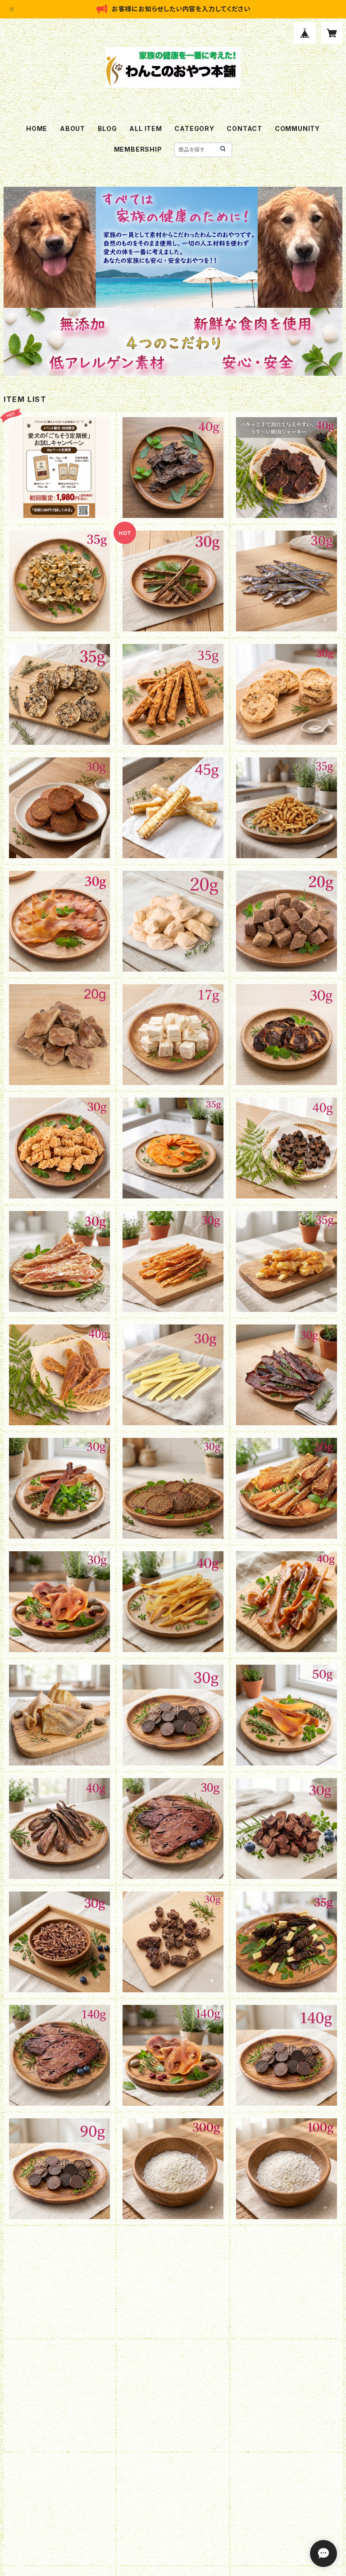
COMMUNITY (297, 128)
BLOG (107, 128)
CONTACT (244, 128)
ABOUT (73, 128)
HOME (37, 128)
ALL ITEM (146, 128)
